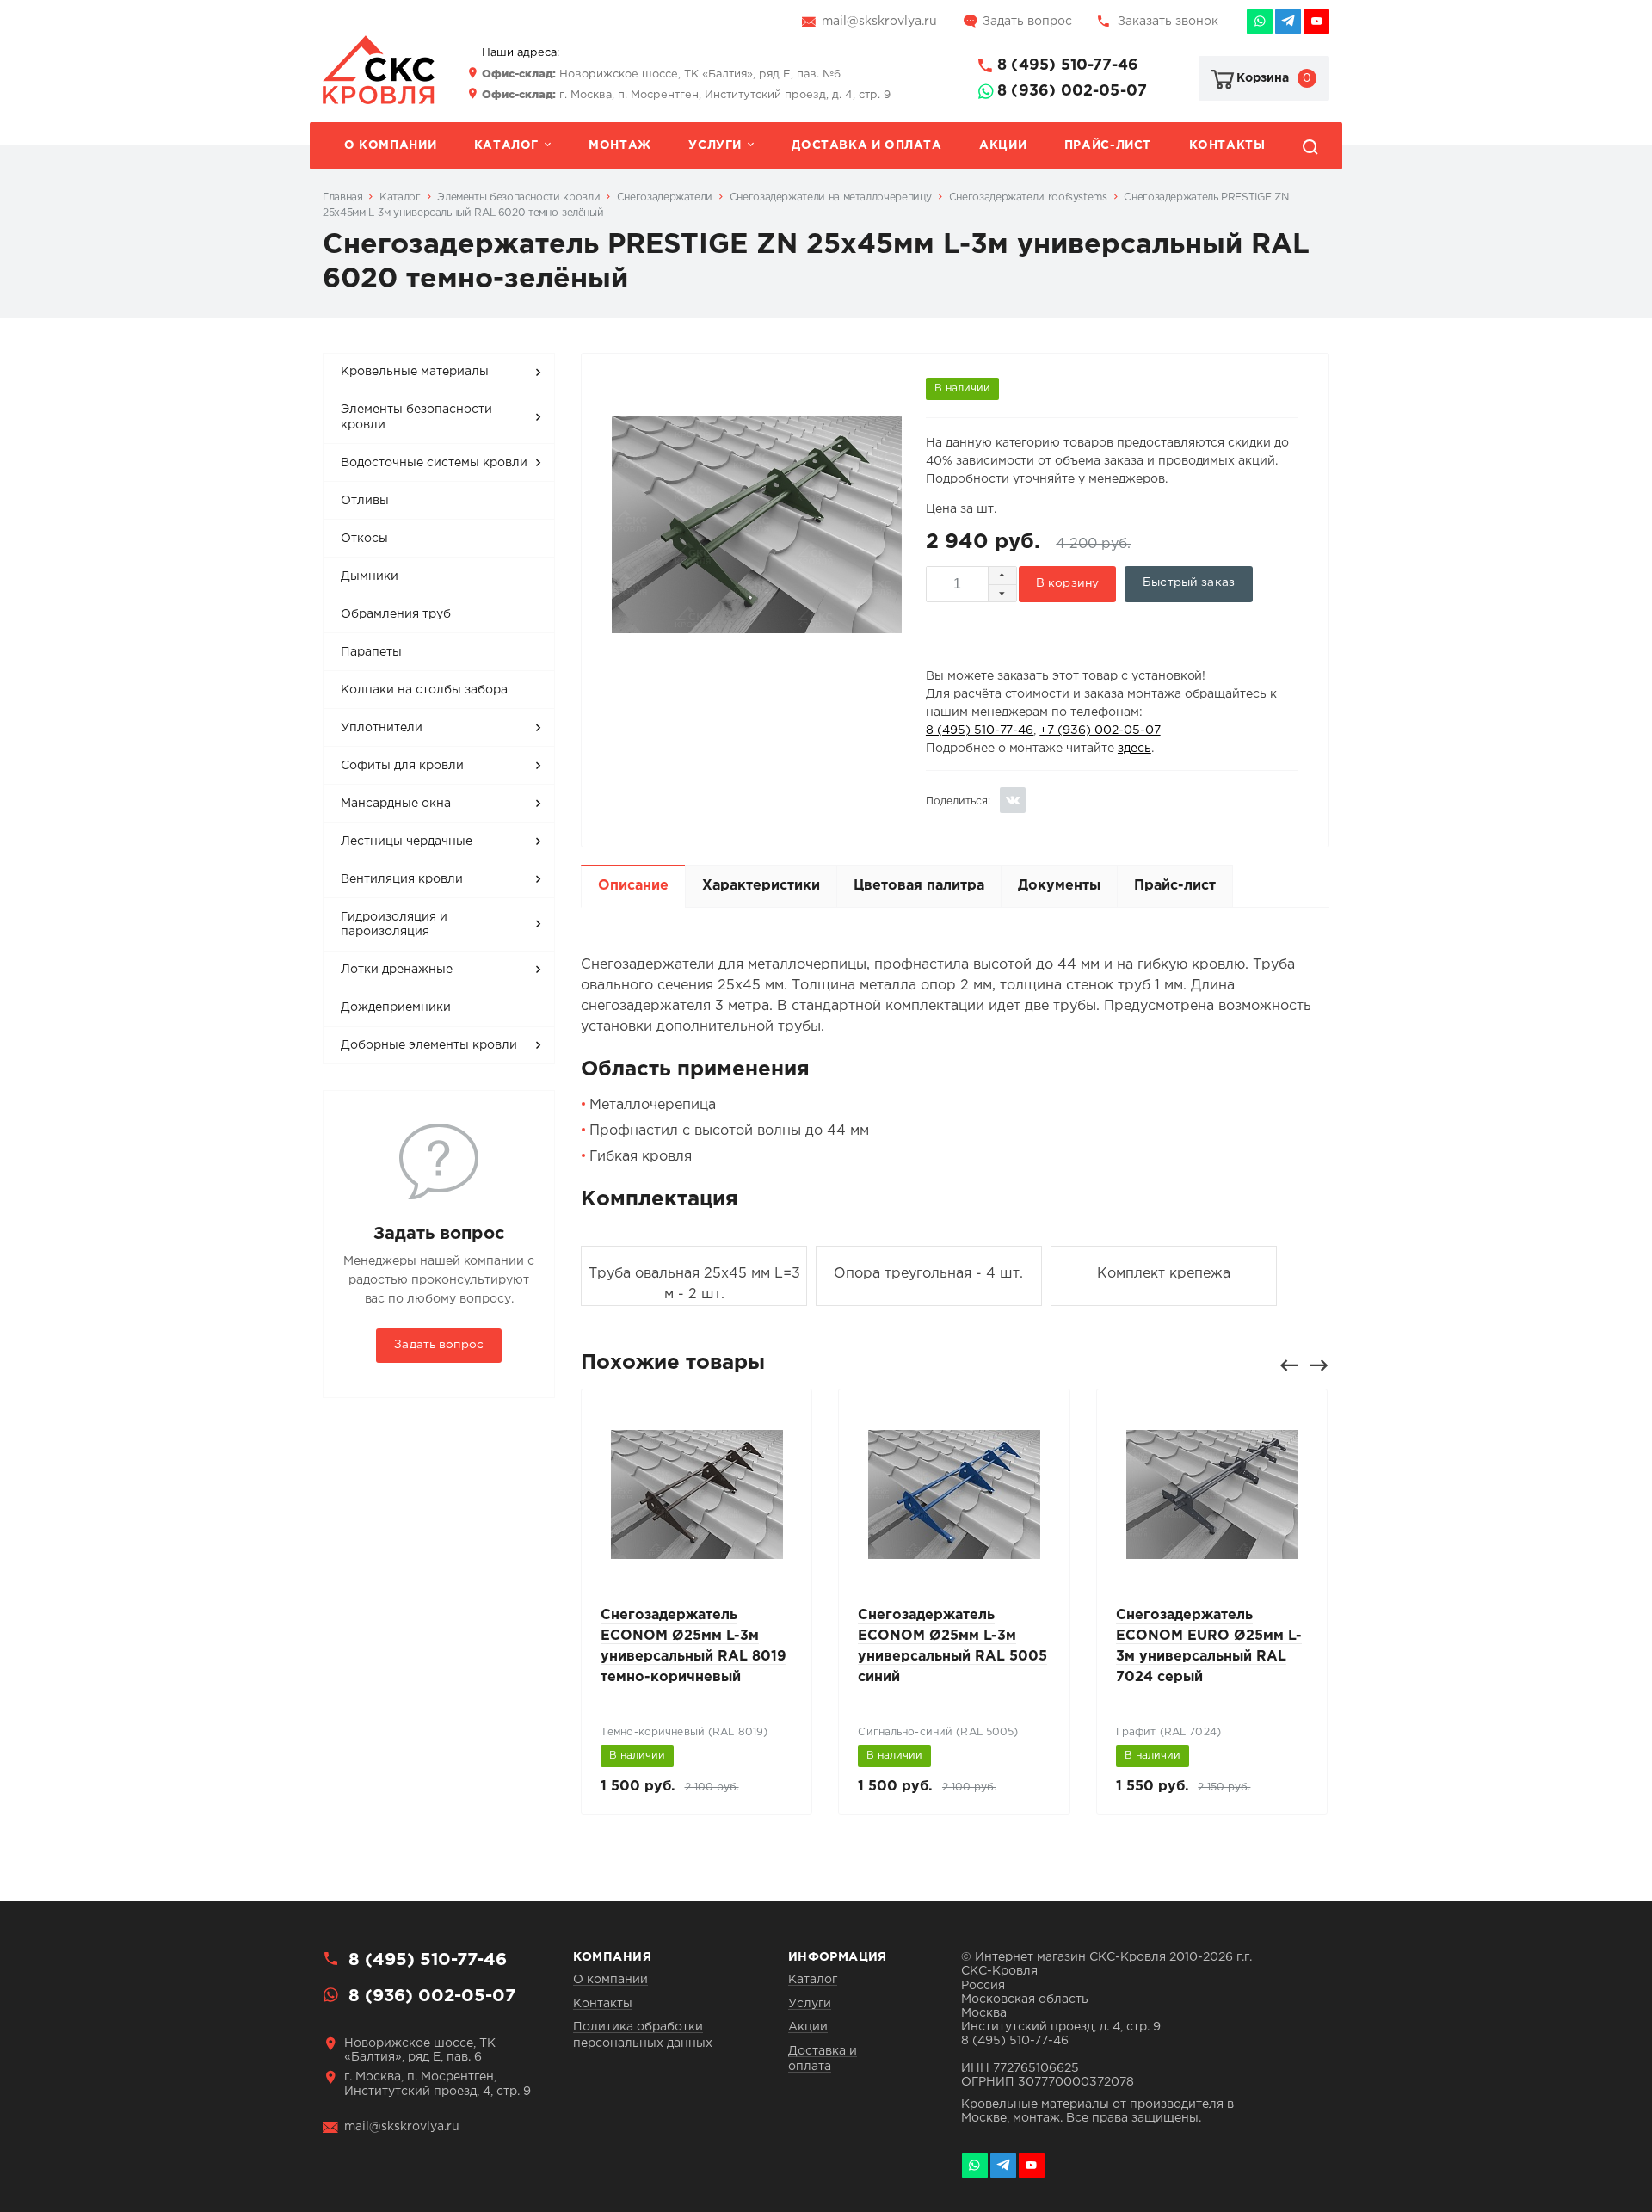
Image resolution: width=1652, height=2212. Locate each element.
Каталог (506, 145)
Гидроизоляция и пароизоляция (394, 925)
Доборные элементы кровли (429, 1045)
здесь (1134, 749)
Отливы (365, 501)
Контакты (1227, 145)
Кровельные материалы (415, 372)
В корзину (1067, 583)
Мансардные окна (396, 804)
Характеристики (761, 886)
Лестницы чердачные (407, 841)
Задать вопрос (1027, 22)
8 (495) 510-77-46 (1068, 65)
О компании (390, 145)
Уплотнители (382, 728)
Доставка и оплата (866, 145)
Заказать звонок (1168, 22)
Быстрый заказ (1189, 582)
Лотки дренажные (397, 970)
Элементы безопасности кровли (416, 417)
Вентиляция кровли (402, 879)
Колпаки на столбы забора (424, 690)
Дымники (370, 576)
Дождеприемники (396, 1007)
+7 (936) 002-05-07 (1100, 730)
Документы (1059, 886)
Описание (633, 886)
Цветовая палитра (919, 886)
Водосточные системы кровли (434, 463)
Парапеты (371, 652)
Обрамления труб (396, 614)
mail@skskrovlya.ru (879, 22)
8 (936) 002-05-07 (1072, 91)
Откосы (364, 539)
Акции (1003, 145)
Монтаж (620, 145)
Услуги (715, 145)
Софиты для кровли (402, 766)
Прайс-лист (1108, 145)
